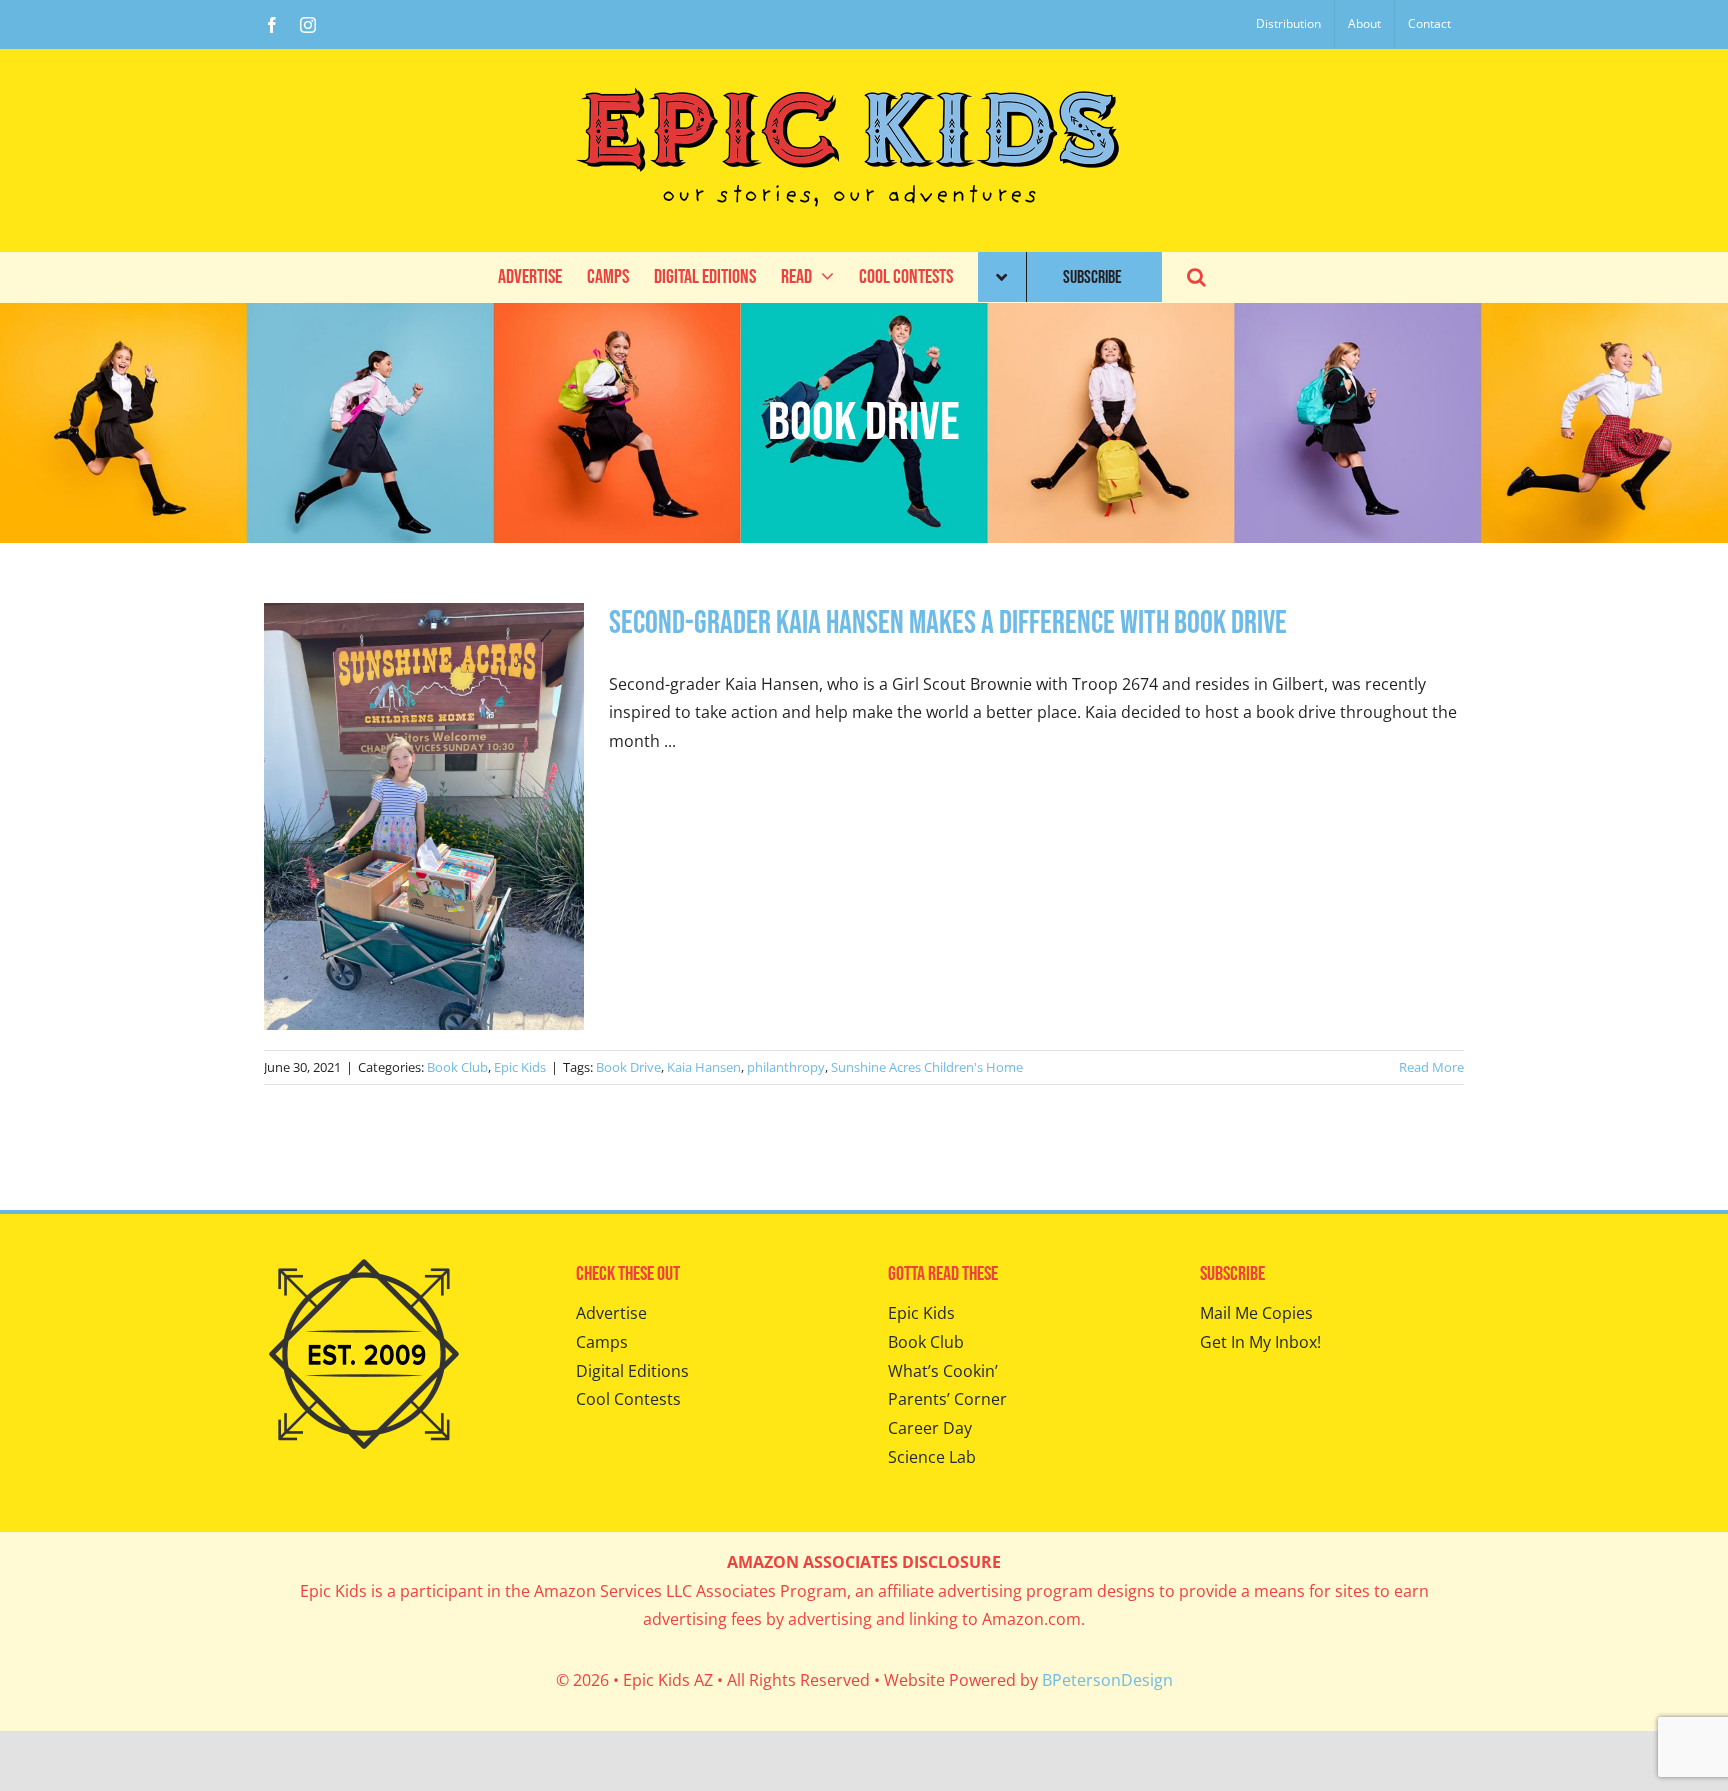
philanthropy (786, 1067)
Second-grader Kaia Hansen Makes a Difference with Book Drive (948, 623)
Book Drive (628, 1067)
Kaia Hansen (704, 1067)
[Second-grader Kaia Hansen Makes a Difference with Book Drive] (424, 816)
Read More (1431, 1067)
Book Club (457, 1067)
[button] (1196, 277)
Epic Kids (520, 1067)
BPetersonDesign (1107, 1680)
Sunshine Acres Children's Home (927, 1067)
